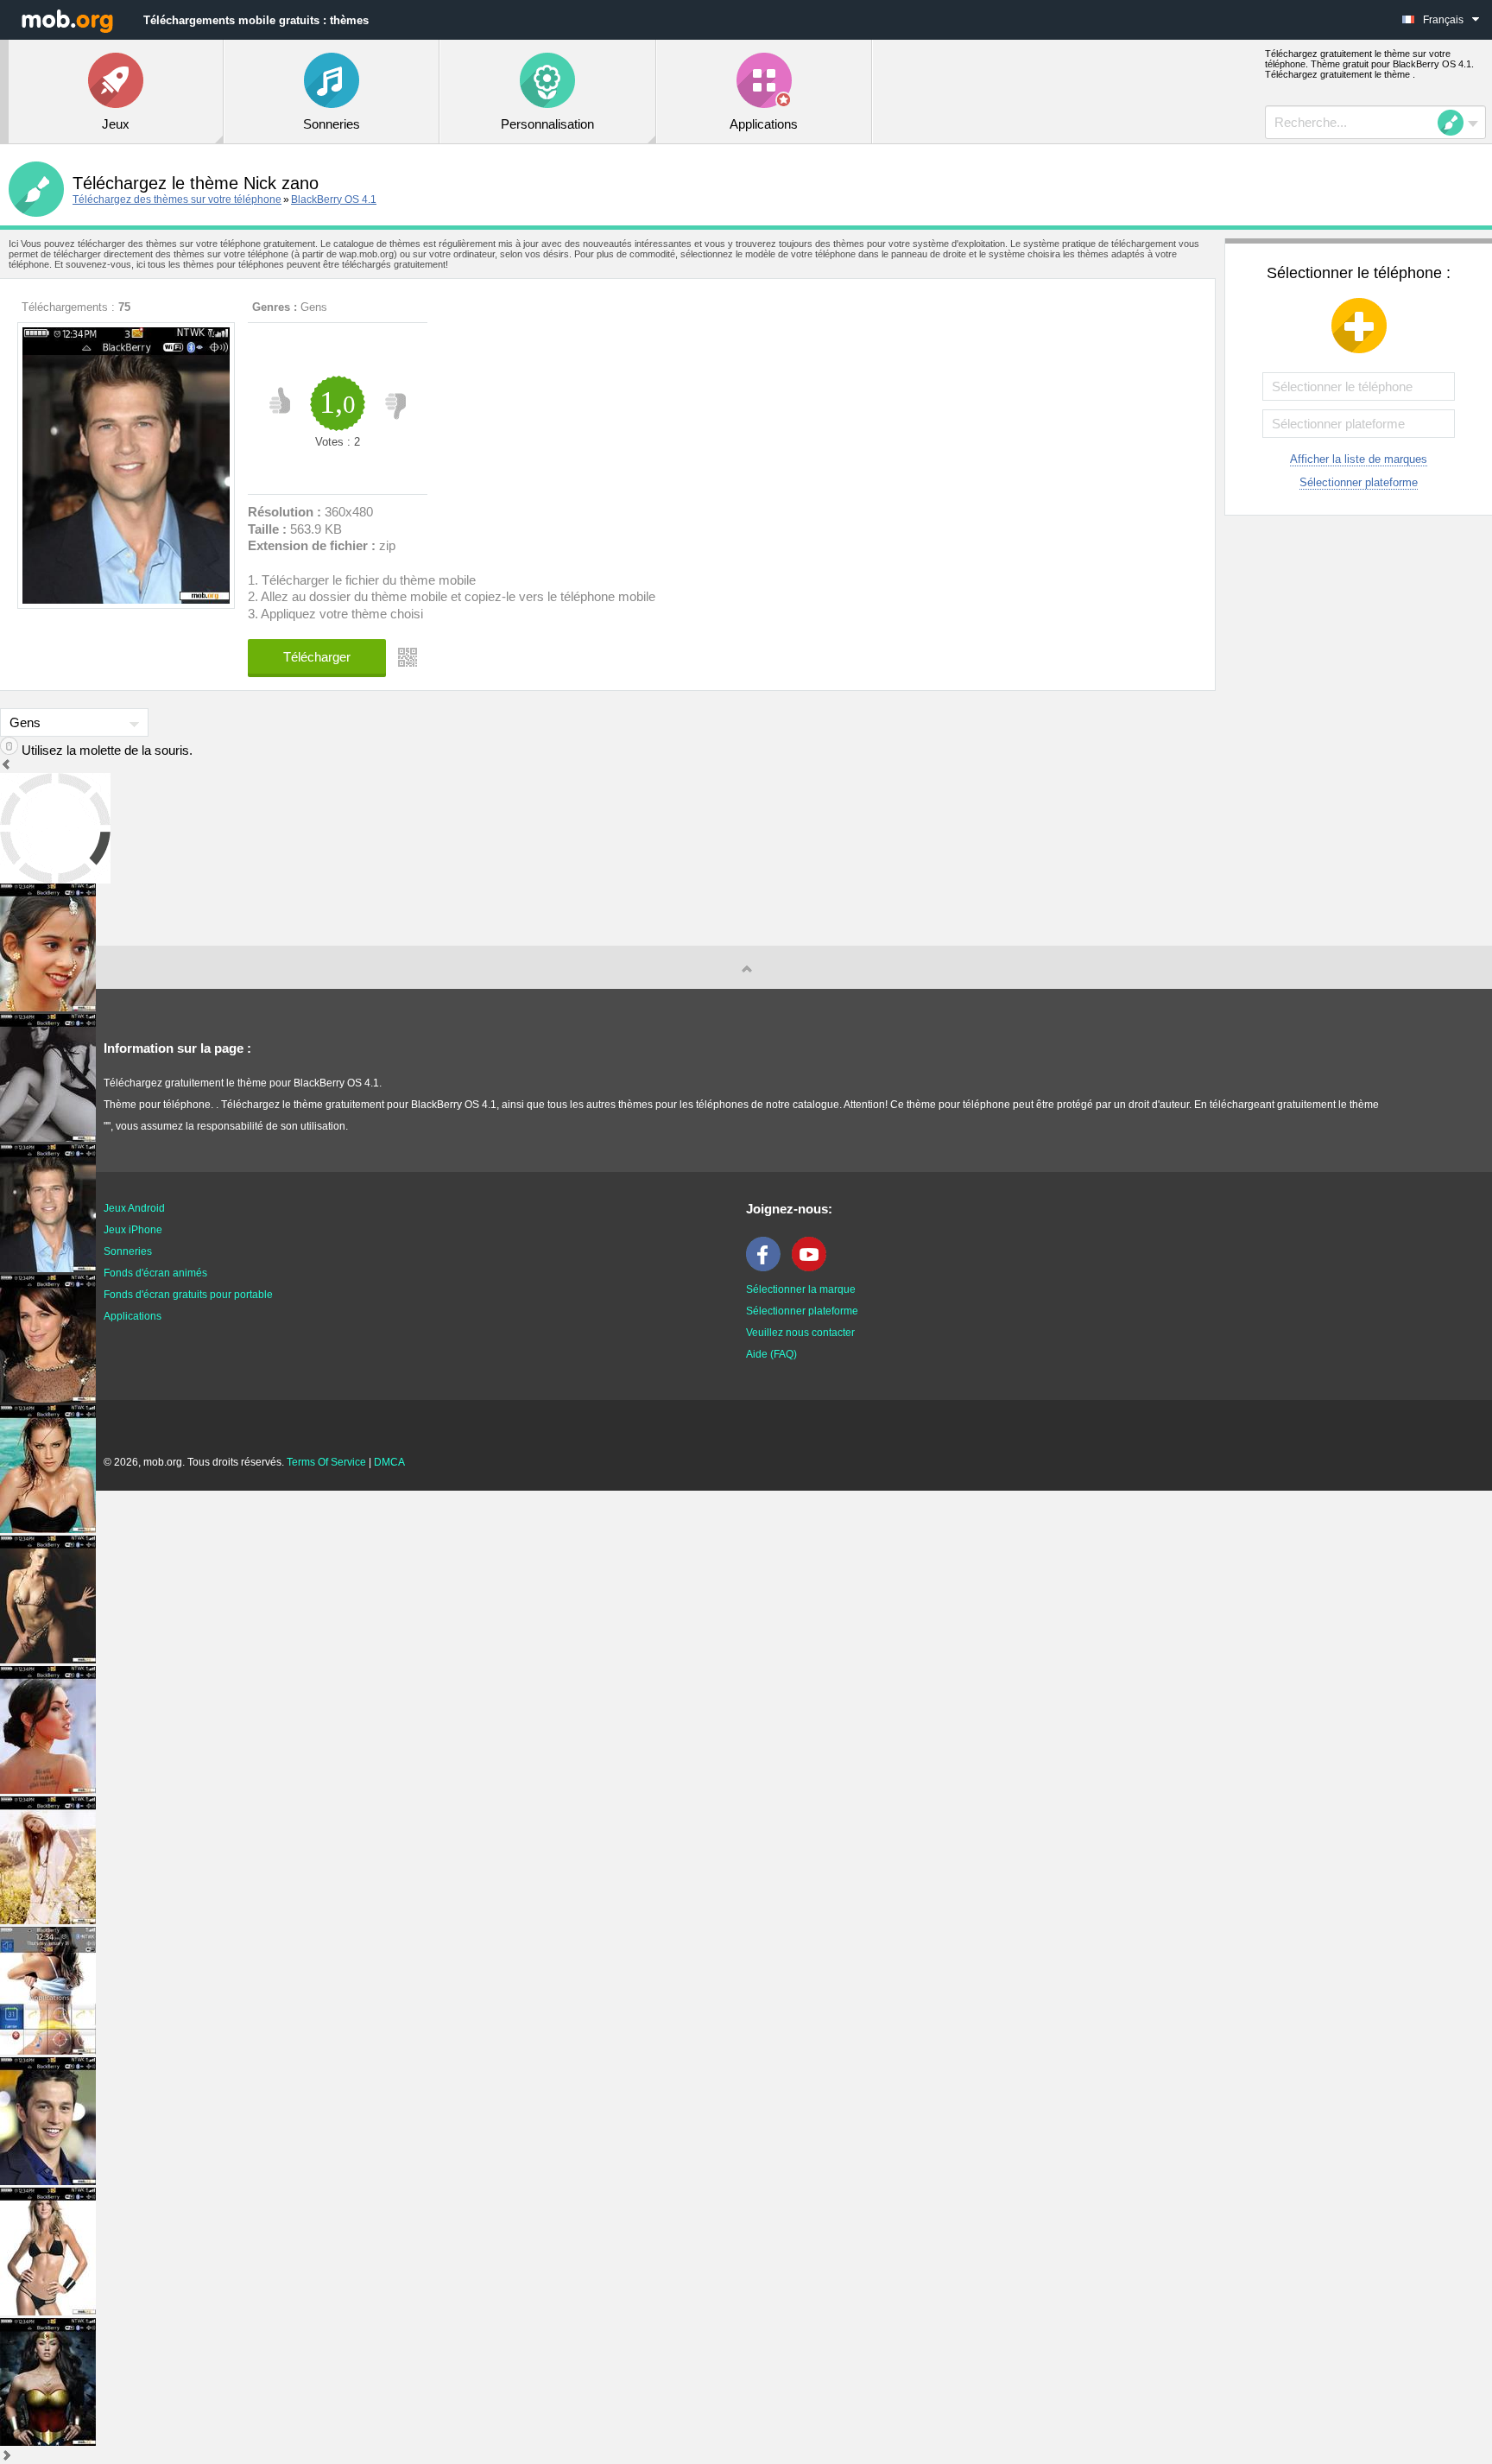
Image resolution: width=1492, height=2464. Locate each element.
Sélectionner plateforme (1359, 482)
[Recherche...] (1456, 123)
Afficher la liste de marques (1359, 459)
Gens (314, 307)
